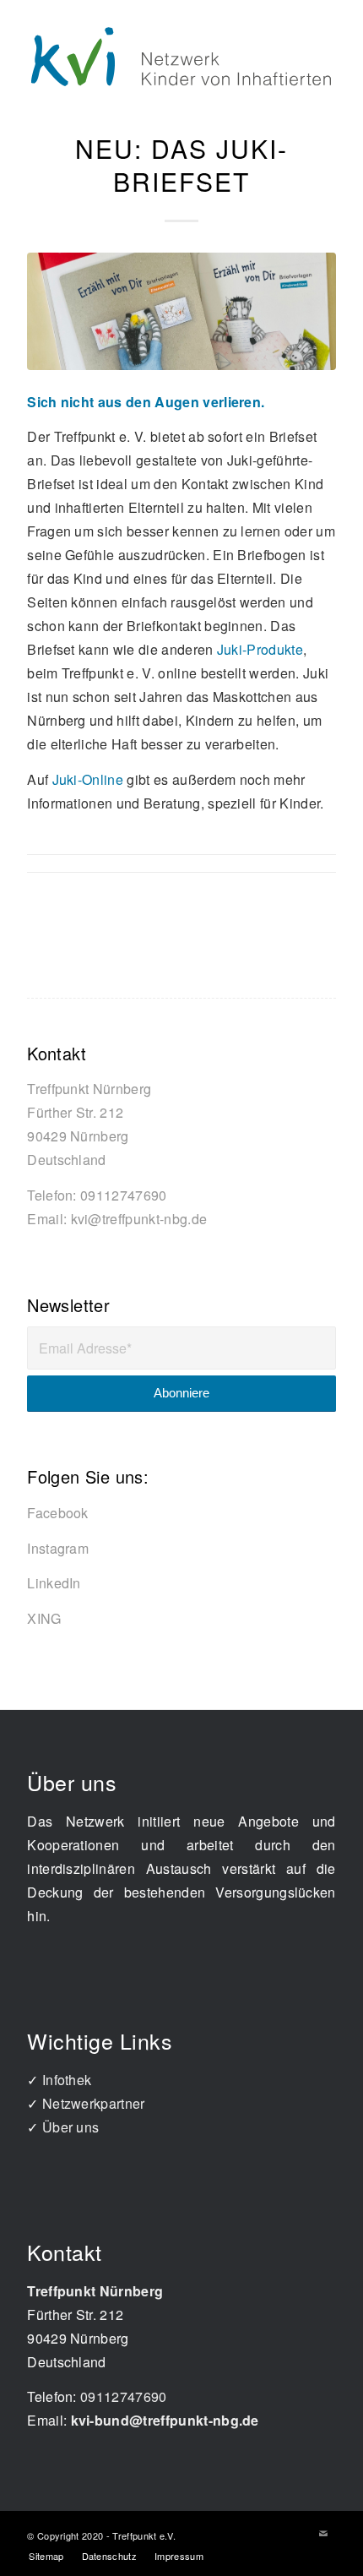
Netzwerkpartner (94, 2103)
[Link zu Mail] (323, 2533)
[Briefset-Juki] (181, 311)
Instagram (58, 1548)
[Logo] (181, 56)
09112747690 (124, 1195)
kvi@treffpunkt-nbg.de (139, 1219)
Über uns (71, 2127)
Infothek (67, 2080)
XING (44, 1618)
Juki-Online (88, 779)
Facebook (58, 1513)
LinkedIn (54, 1583)
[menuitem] (46, 2556)
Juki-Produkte (260, 649)
